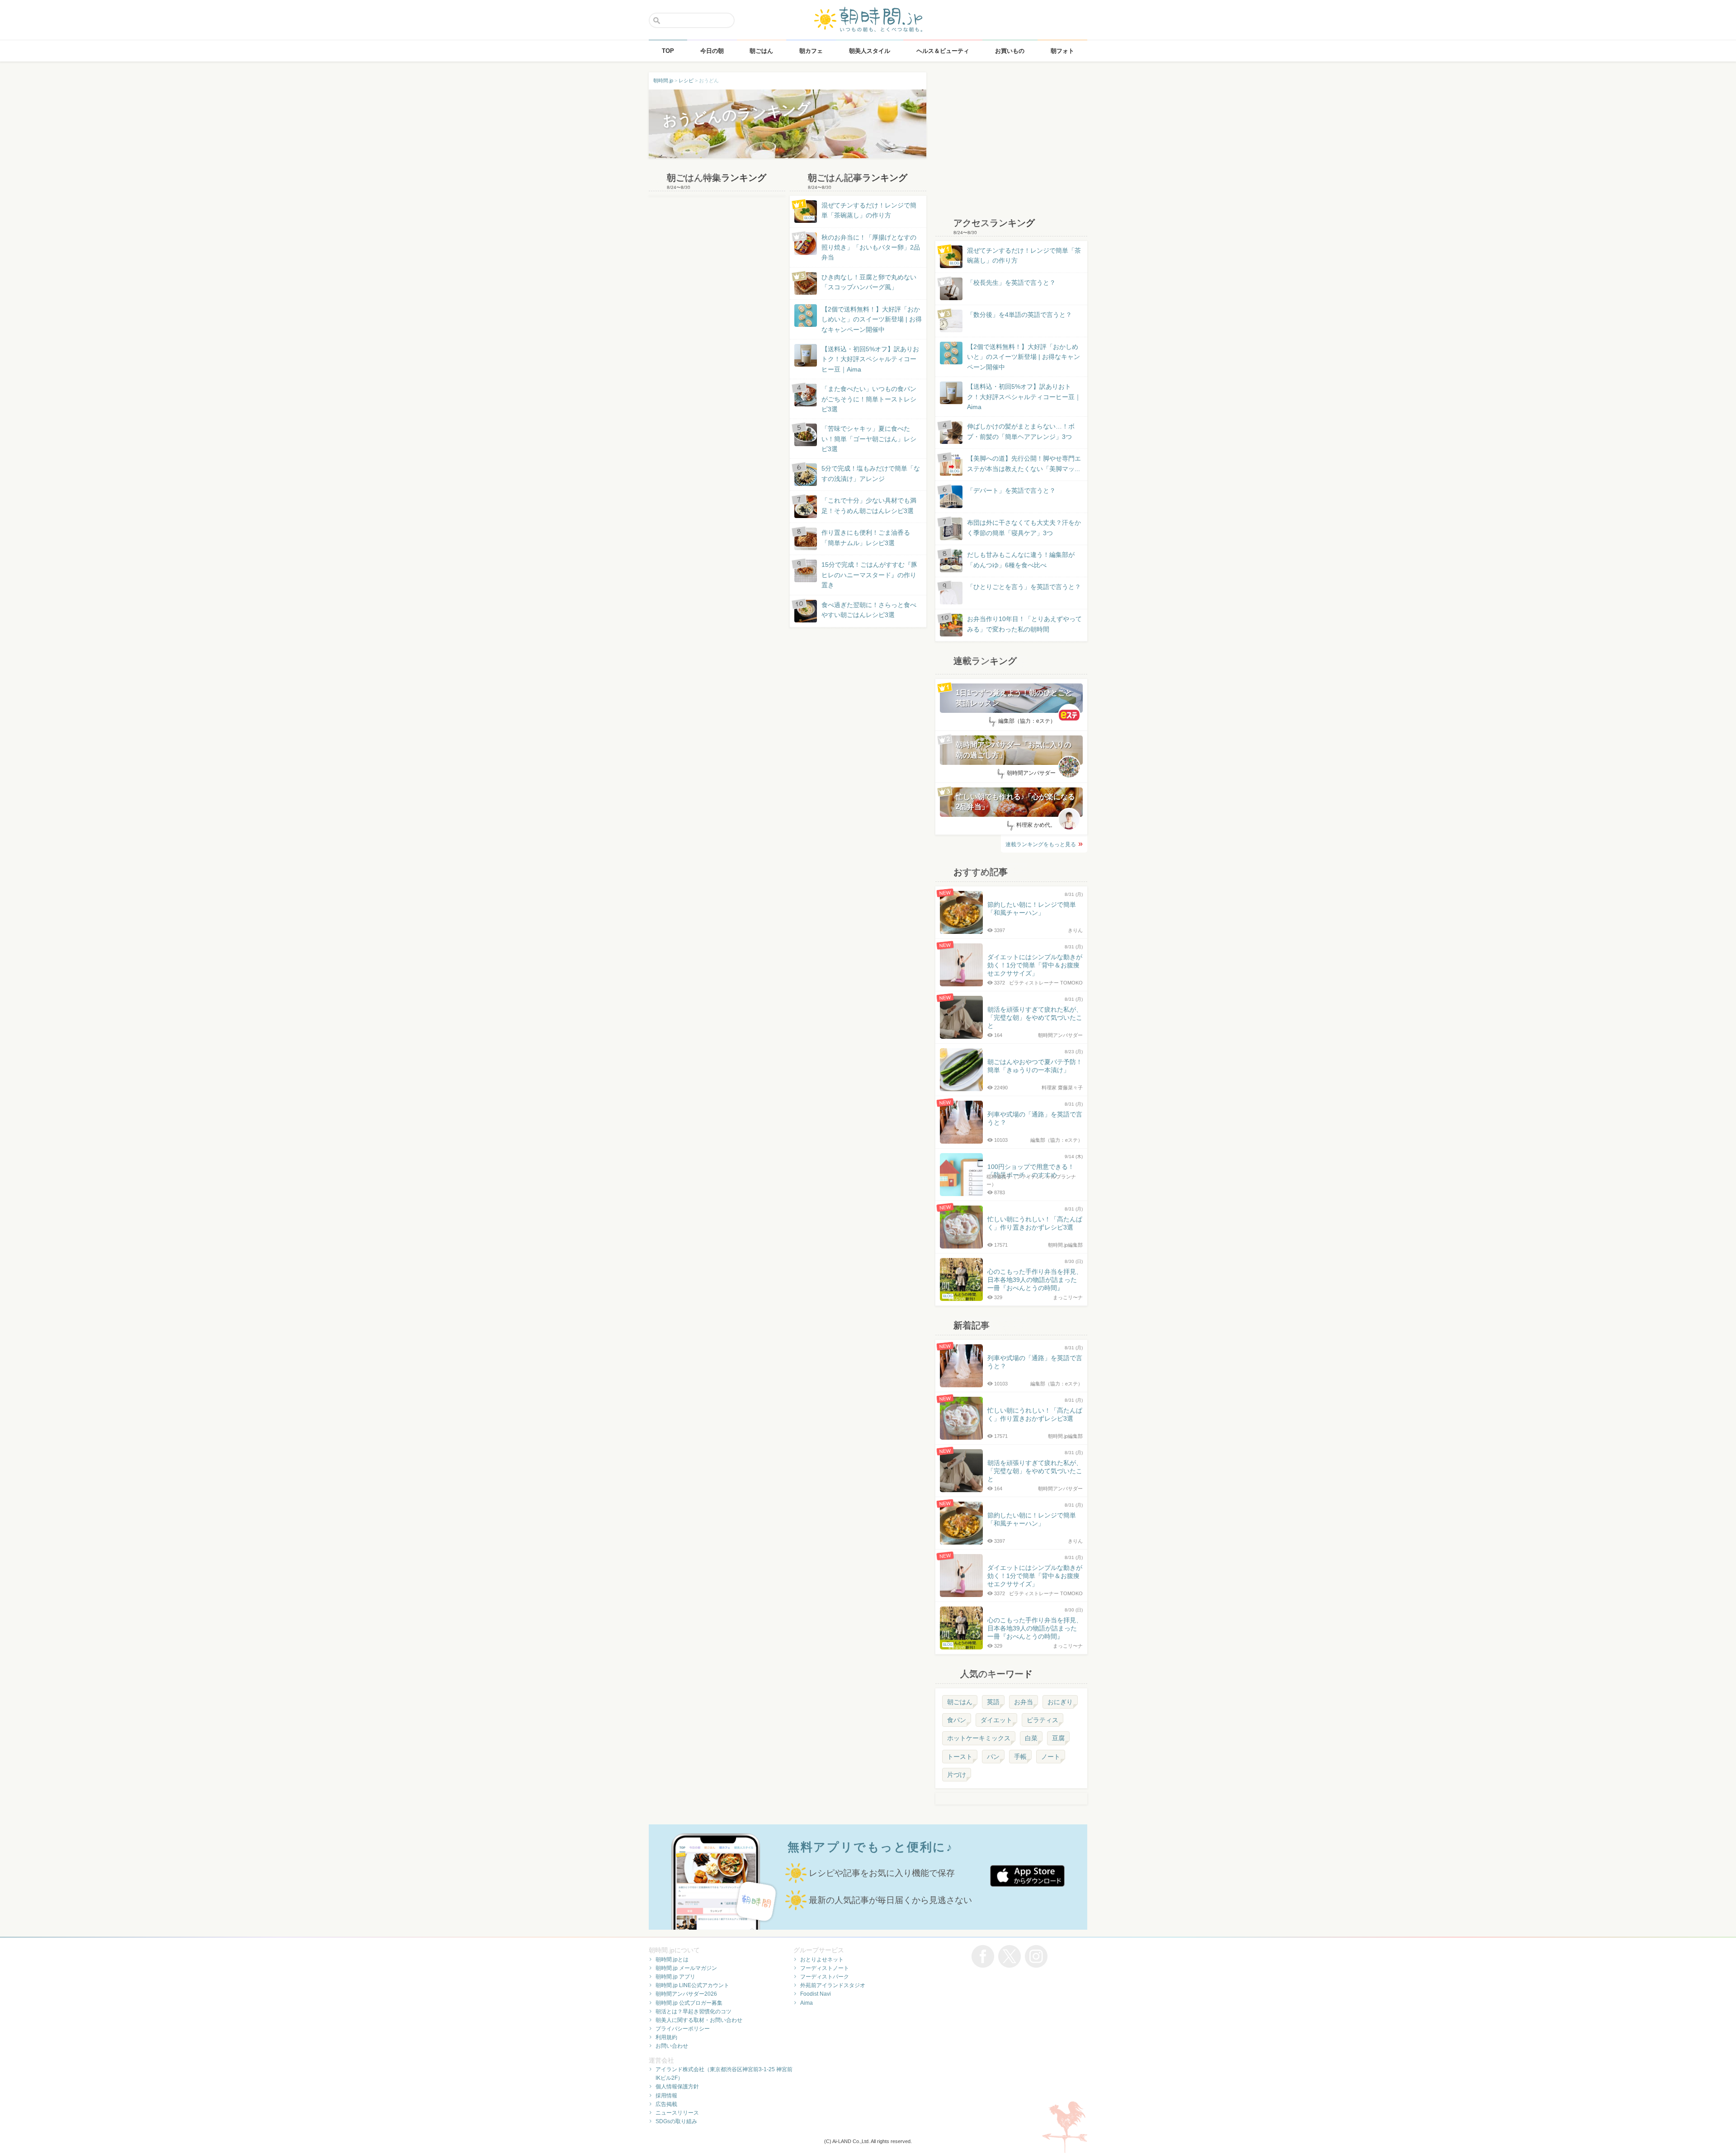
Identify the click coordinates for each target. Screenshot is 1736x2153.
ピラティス (1043, 1720)
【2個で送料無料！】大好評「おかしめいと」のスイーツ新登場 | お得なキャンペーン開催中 (872, 319)
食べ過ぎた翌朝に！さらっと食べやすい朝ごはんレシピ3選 (869, 610)
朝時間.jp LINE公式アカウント (692, 1985)
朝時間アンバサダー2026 (686, 1994)
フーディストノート (825, 1968)
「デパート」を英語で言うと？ (1011, 490)
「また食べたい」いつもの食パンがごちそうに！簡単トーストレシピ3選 (869, 399)
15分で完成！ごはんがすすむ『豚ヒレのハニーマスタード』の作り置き (869, 575)
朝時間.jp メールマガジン (686, 1968)
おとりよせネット (822, 1960)
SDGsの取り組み (676, 2121)
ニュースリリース (677, 2113)
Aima (807, 2003)
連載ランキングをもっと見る (1041, 844)
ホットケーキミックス (979, 1738)
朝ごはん (960, 1702)
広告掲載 (666, 2104)
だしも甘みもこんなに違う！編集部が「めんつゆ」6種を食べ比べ (1021, 560)
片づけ (957, 1775)
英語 (993, 1702)
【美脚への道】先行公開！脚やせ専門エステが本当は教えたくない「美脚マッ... (1015, 464)
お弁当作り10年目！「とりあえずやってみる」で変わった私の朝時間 (1024, 624)
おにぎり (1060, 1702)
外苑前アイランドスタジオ (833, 1985)
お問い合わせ (672, 2046)
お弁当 (1024, 1702)
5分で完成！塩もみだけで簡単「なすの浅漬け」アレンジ (871, 473)
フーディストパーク (825, 1977)
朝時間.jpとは (672, 1960)
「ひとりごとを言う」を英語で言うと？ (1024, 587)
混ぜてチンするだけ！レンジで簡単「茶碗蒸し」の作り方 (860, 211)
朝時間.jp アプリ (675, 1977)
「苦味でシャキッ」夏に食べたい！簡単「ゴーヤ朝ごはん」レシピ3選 (869, 439)
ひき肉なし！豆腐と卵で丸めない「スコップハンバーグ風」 (869, 282)
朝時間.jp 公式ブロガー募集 (689, 2003)
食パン (957, 1720)
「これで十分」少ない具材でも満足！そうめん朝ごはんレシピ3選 (869, 505)
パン (993, 1757)
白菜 (1031, 1738)
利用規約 (666, 2037)
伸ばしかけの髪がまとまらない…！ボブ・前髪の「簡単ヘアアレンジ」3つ (1021, 431)
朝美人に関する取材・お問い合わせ (699, 2020)
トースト (960, 1757)
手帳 (1020, 1757)
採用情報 (666, 2096)
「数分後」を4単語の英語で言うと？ (1019, 315)
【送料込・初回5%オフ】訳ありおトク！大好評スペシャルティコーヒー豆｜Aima (870, 359)
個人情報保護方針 (677, 2087)
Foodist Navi (816, 1994)
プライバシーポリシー (683, 2029)
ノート (1051, 1757)
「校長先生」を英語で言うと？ (1011, 283)
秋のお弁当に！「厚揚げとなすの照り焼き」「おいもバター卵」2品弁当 (871, 247)
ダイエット (996, 1720)
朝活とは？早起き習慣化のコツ (693, 2012)
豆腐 (1058, 1738)
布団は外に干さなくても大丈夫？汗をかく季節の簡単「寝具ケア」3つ (1024, 528)
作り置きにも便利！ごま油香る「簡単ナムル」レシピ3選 (866, 537)
